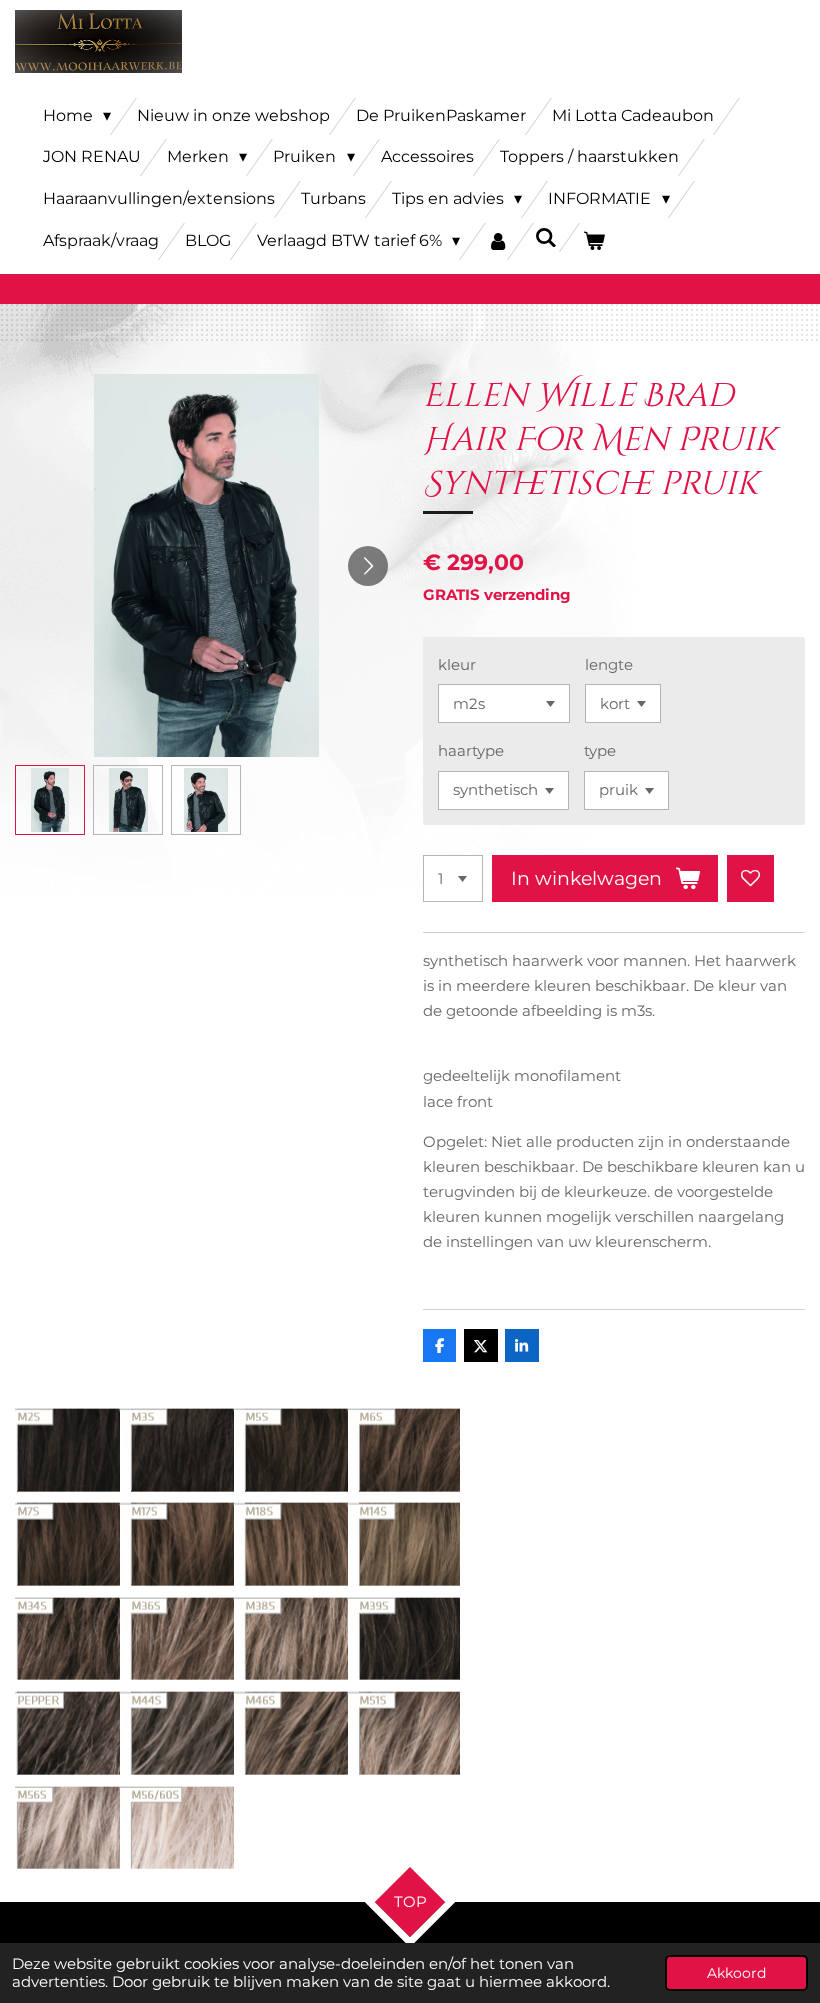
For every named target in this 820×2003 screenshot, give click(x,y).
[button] (50, 800)
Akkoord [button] (736, 1973)
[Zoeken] (546, 237)
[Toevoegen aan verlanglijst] (750, 878)
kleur (457, 664)
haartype (471, 750)
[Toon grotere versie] (237, 1639)
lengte (609, 664)
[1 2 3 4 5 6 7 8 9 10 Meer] (453, 878)
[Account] (497, 241)
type (600, 750)
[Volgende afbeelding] (368, 566)
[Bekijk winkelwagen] (594, 241)
